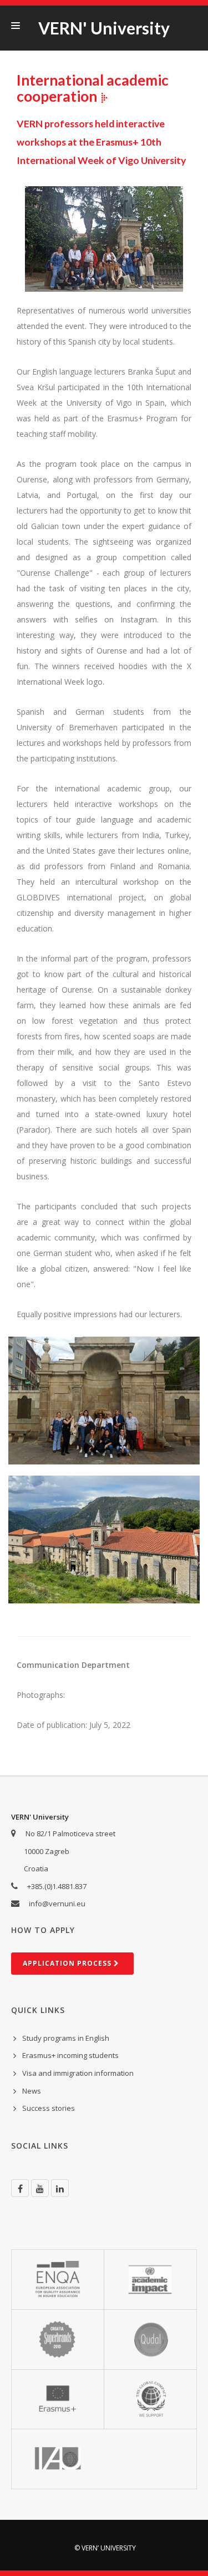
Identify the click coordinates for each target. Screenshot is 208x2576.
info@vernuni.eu (57, 1904)
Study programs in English (66, 2038)
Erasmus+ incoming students (70, 2055)
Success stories (49, 2108)
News (32, 2091)
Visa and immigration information (78, 2073)
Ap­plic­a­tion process (68, 1963)
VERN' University (104, 28)
